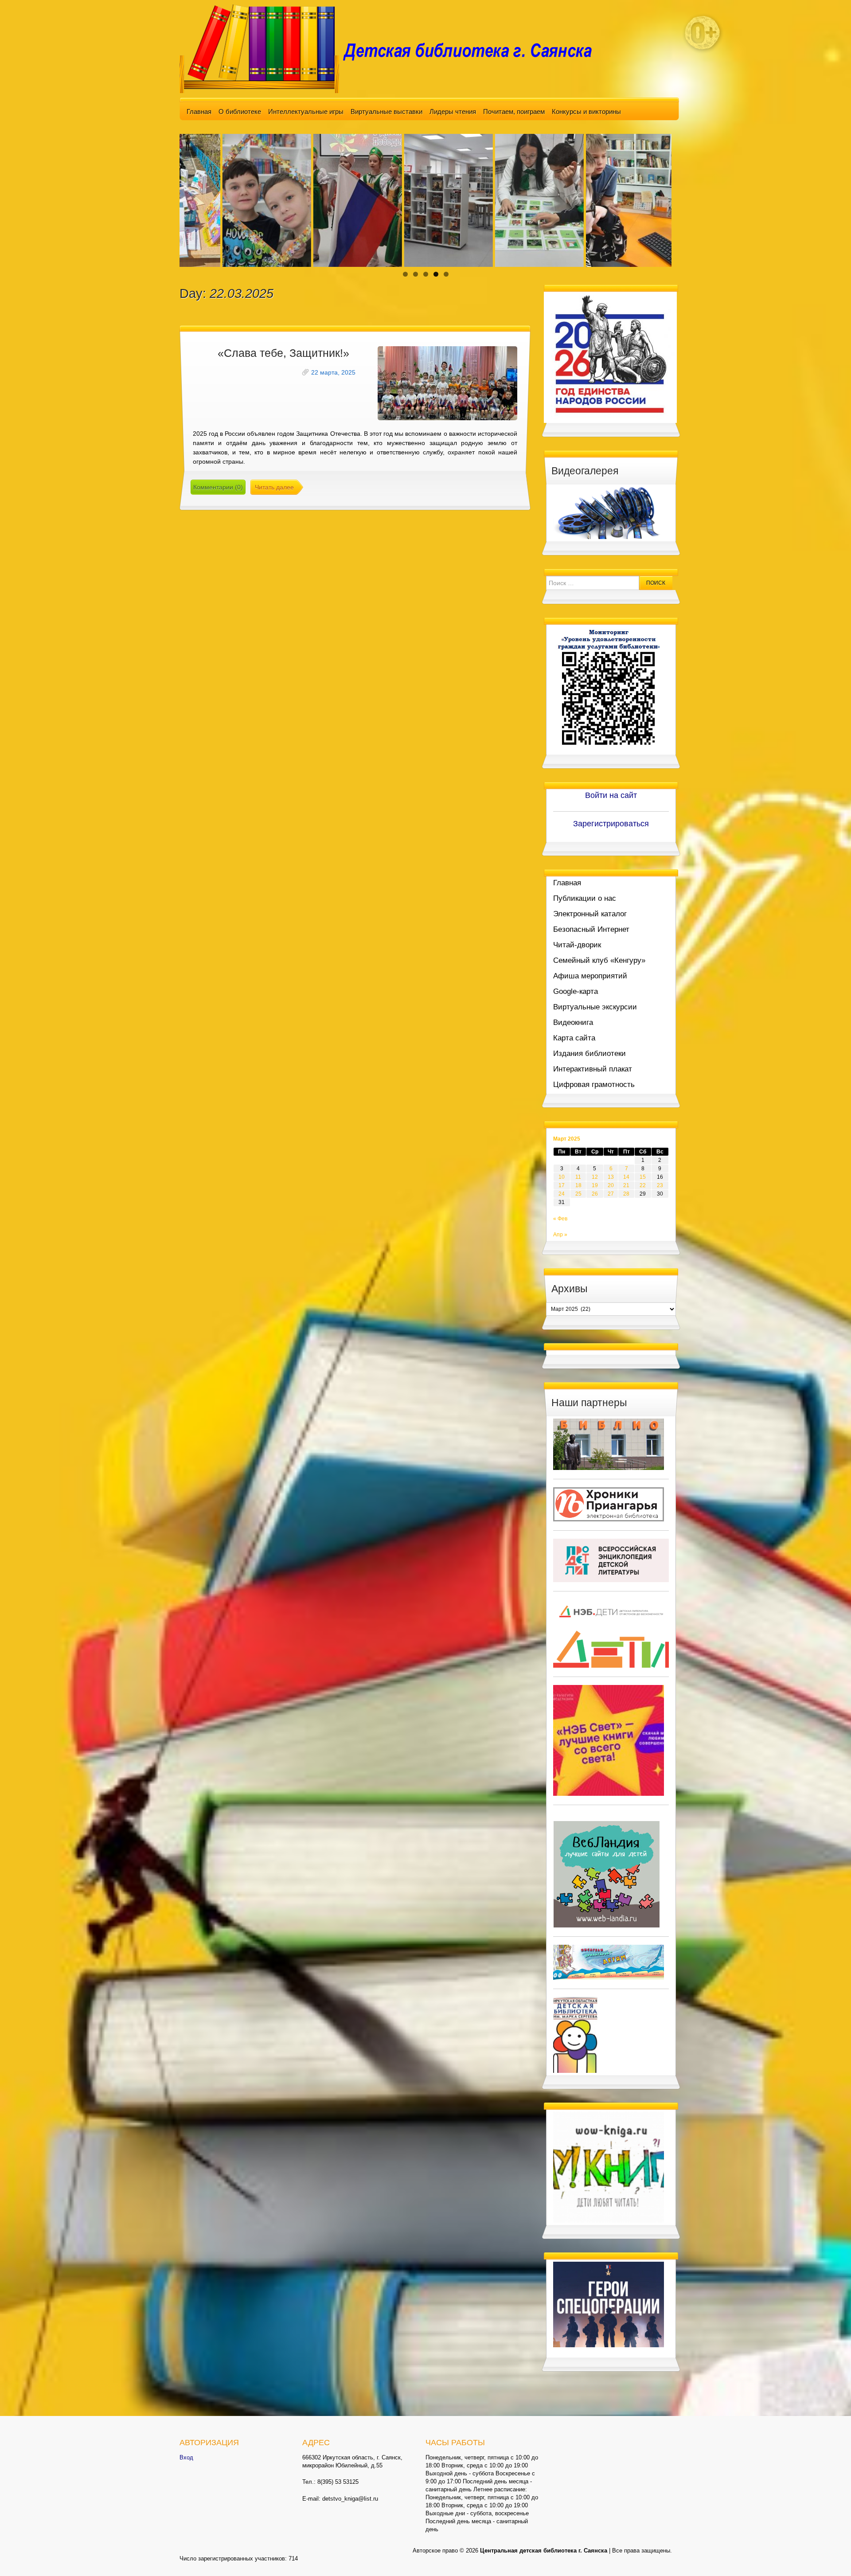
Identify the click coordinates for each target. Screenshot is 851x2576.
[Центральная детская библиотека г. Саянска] (393, 48)
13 (611, 1177)
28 (626, 1194)
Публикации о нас (585, 898)
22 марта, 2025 (333, 372)
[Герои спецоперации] (609, 2304)
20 (611, 1185)
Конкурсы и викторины (586, 111)
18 (578, 1185)
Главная (199, 111)
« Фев (560, 1219)
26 (595, 1194)
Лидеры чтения (453, 111)
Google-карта (576, 991)
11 (578, 1177)
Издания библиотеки (589, 1053)
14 (626, 1177)
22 (643, 1185)
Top (830, 2555)
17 (562, 1185)
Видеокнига (573, 1022)
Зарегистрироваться (611, 824)
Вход (186, 2457)
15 (643, 1177)
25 (578, 1194)
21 (626, 1185)
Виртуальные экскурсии (595, 1007)
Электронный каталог (590, 914)
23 (660, 1185)
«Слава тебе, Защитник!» (283, 353)
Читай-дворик (577, 945)
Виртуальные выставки (386, 111)
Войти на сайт (611, 795)
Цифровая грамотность (594, 1085)
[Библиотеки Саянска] (609, 1444)
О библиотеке (240, 111)
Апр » (560, 1235)
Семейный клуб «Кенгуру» (599, 960)
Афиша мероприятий (590, 976)
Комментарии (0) (218, 487)
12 (595, 1177)
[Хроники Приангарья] (609, 1504)
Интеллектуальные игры (306, 111)
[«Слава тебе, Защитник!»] (447, 383)
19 (595, 1185)
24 (562, 1194)
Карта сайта (574, 1038)
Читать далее (274, 487)
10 (562, 1177)
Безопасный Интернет (591, 929)
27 (611, 1194)
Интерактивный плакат (593, 1069)
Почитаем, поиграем (514, 111)
